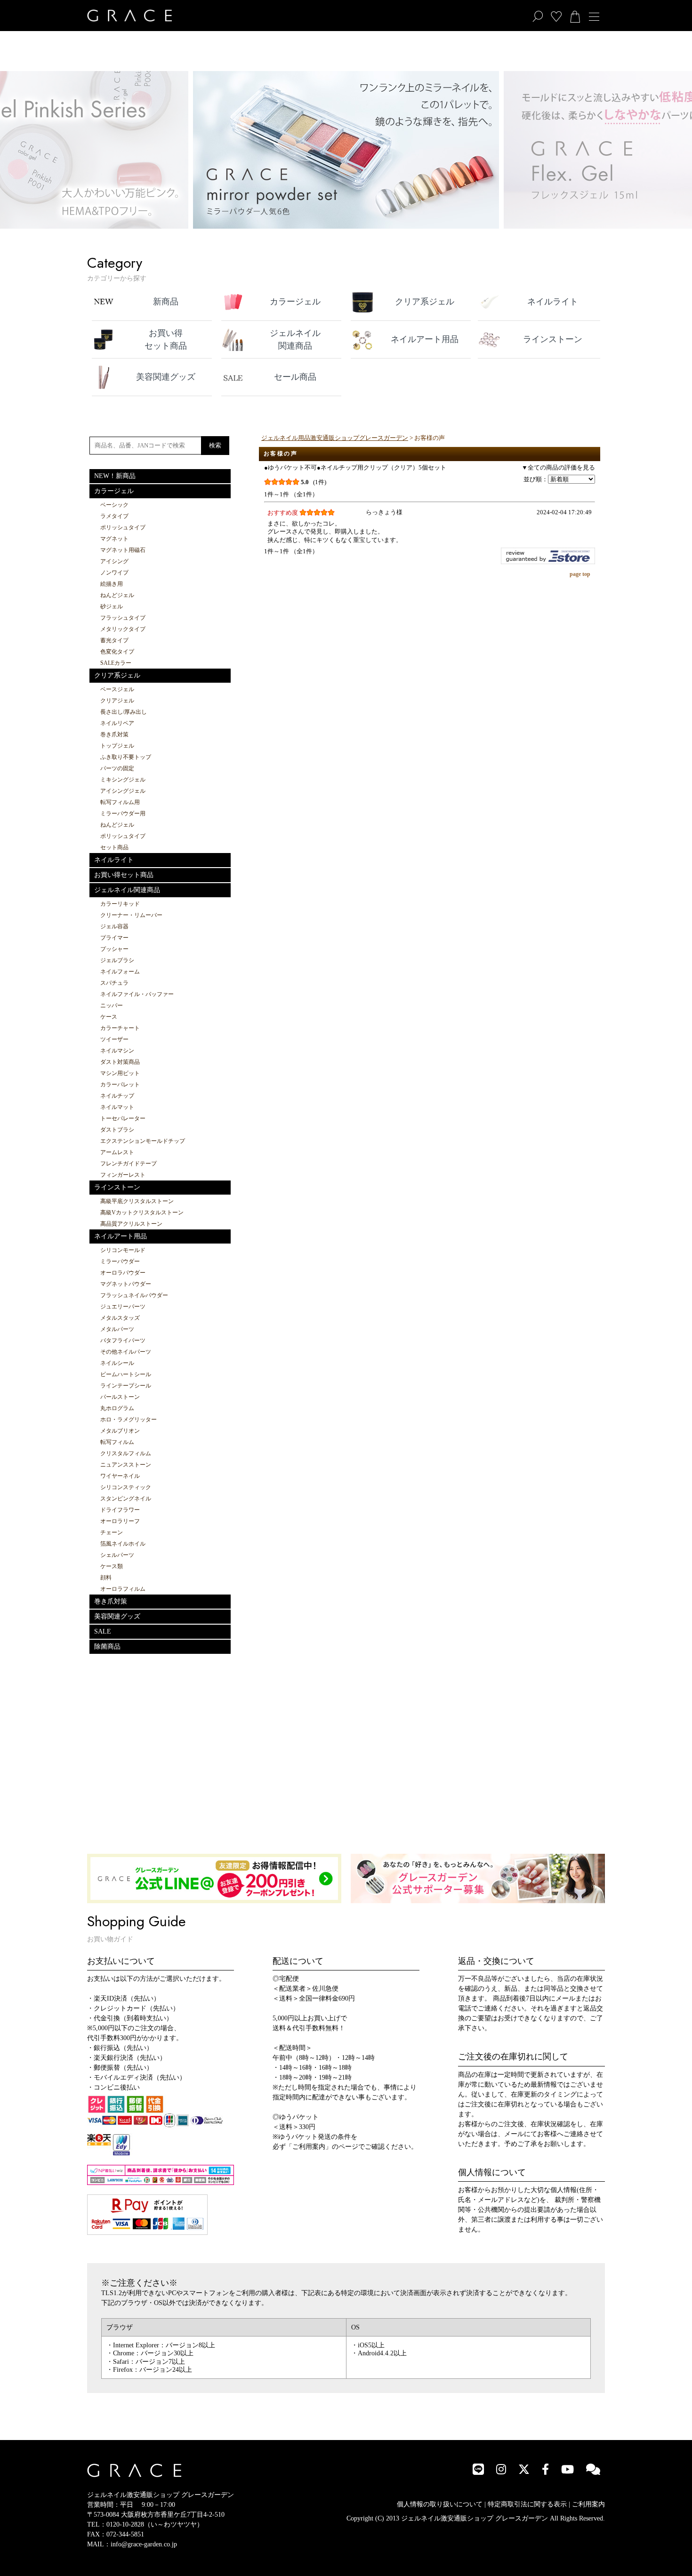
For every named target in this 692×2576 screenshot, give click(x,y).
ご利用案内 (588, 2504)
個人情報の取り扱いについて (440, 2504)
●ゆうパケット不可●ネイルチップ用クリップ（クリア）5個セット (355, 468)
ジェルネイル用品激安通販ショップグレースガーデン (335, 438)
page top (580, 574)
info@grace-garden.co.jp (144, 2544)
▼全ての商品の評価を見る (558, 468)
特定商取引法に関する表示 (527, 2504)
